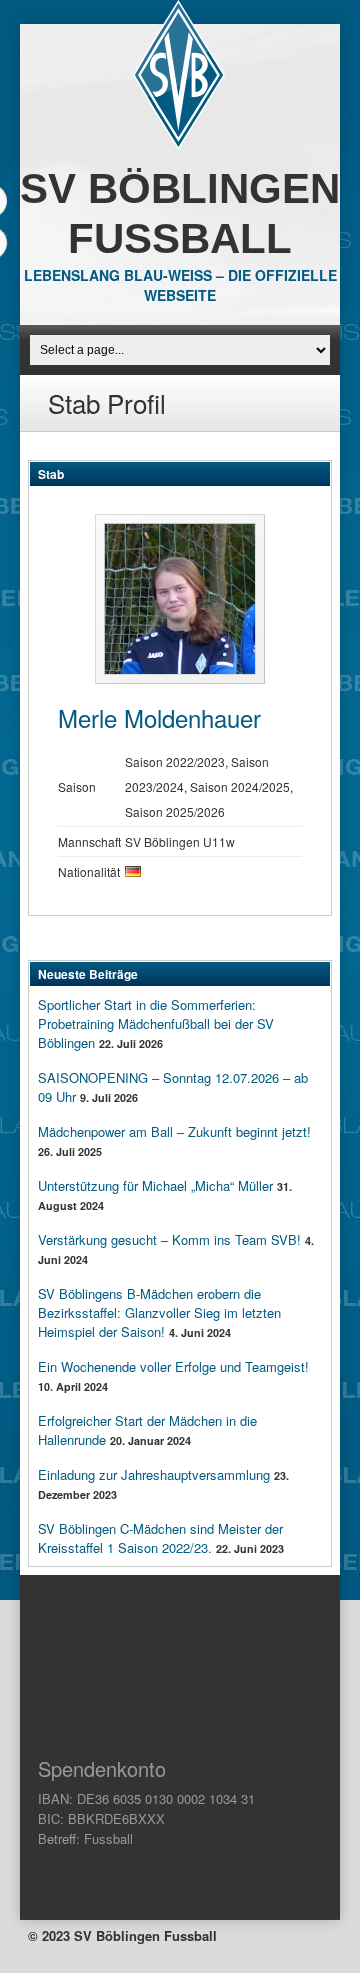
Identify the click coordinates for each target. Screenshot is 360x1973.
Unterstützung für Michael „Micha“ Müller (155, 1185)
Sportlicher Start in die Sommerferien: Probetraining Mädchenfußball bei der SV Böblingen (156, 1023)
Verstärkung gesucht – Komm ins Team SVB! (169, 1239)
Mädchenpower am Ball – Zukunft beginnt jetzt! (174, 1131)
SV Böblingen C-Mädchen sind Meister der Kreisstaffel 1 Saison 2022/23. (160, 1538)
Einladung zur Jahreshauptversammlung (154, 1474)
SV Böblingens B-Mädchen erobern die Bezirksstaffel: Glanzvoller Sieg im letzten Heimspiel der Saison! (159, 1312)
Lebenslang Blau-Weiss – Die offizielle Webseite (180, 285)
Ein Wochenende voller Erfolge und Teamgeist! (173, 1366)
